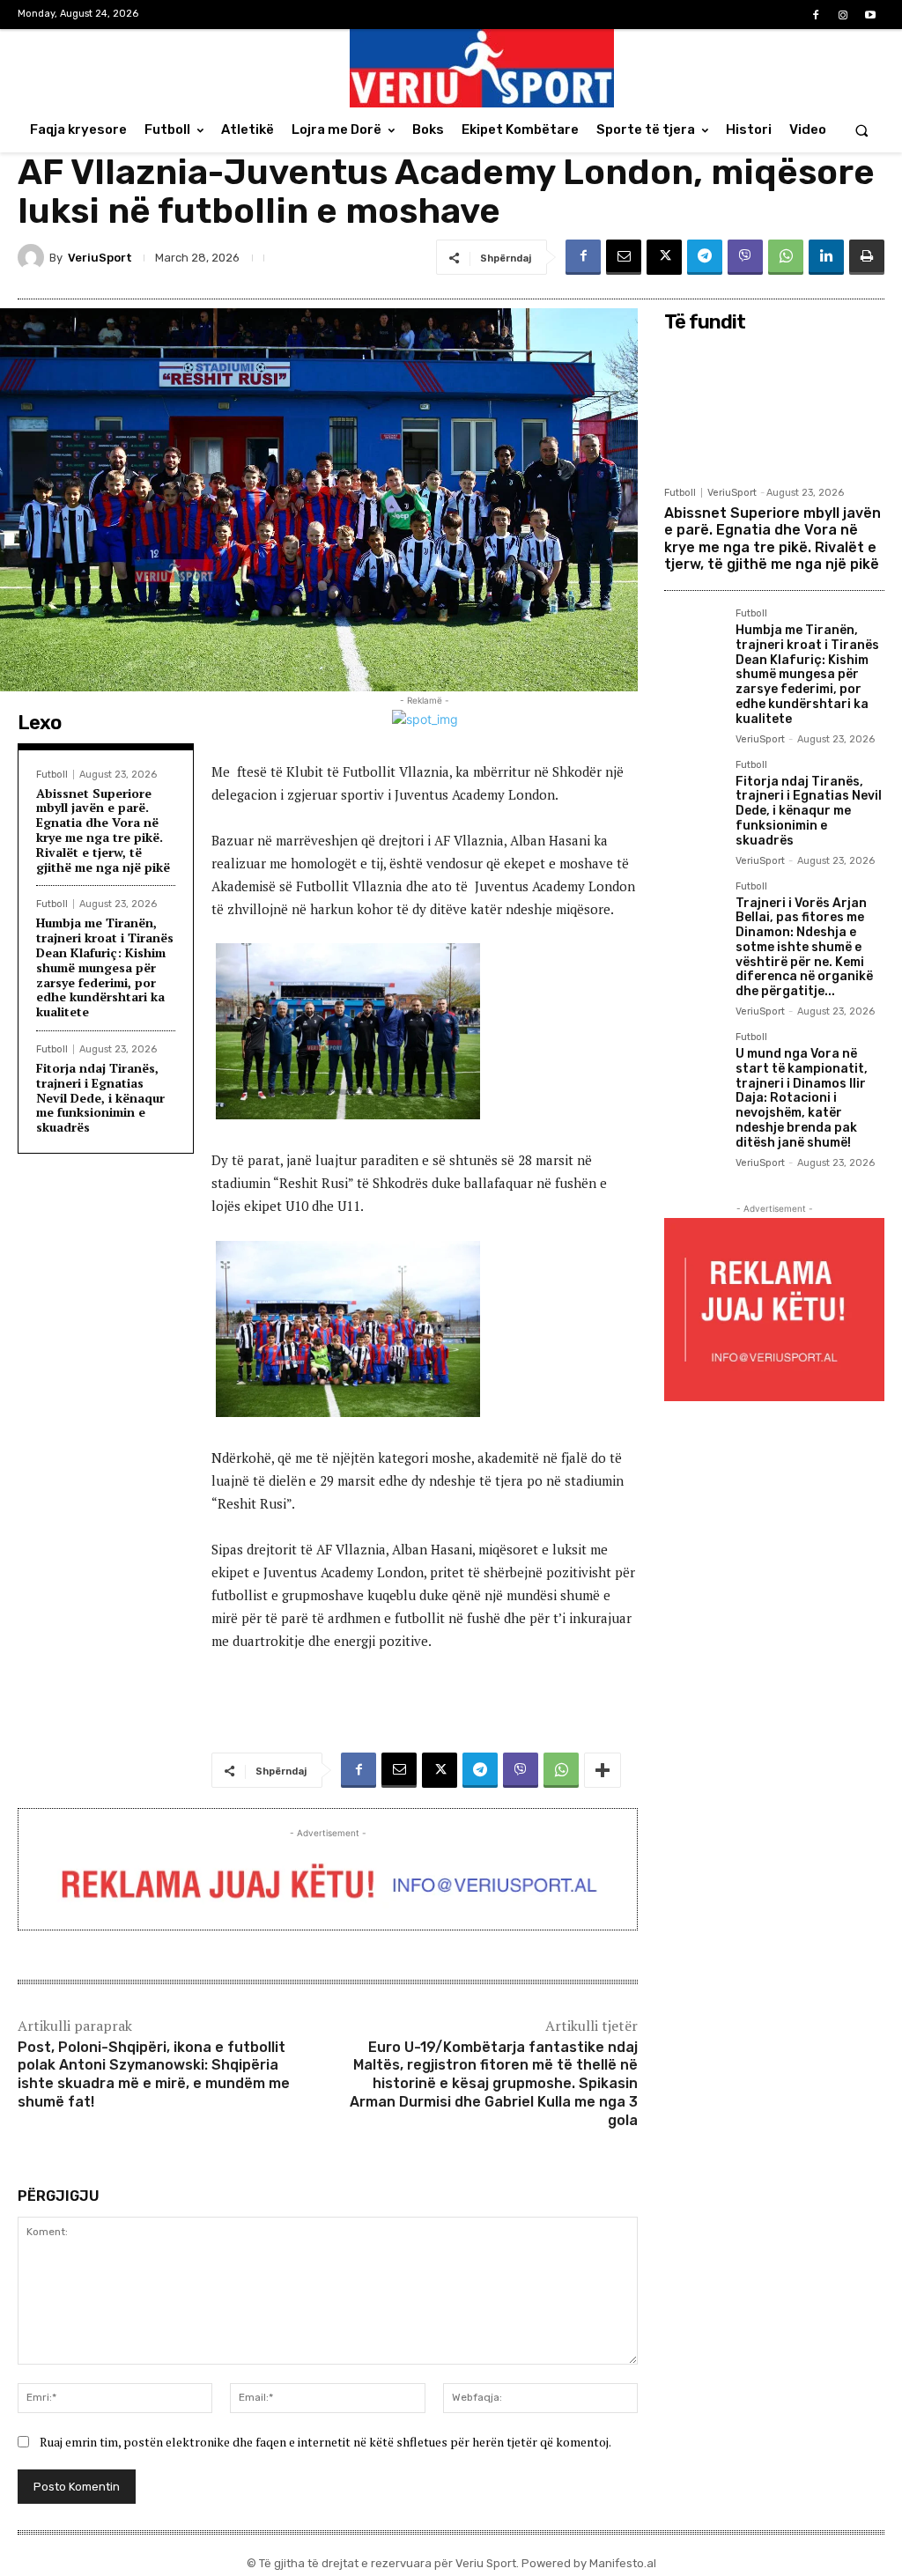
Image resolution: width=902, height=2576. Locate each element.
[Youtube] (871, 15)
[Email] (624, 257)
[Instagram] (843, 15)
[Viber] (745, 257)
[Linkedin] (826, 257)
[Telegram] (705, 257)
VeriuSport (100, 258)
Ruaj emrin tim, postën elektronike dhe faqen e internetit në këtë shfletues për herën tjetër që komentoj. (325, 2442)
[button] (862, 130)
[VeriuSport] (33, 257)
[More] (603, 1770)
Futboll (52, 775)
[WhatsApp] (786, 257)
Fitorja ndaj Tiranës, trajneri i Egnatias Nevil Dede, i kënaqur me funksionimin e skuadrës (100, 1097)
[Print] (867, 257)
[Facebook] (815, 15)
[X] (664, 257)
